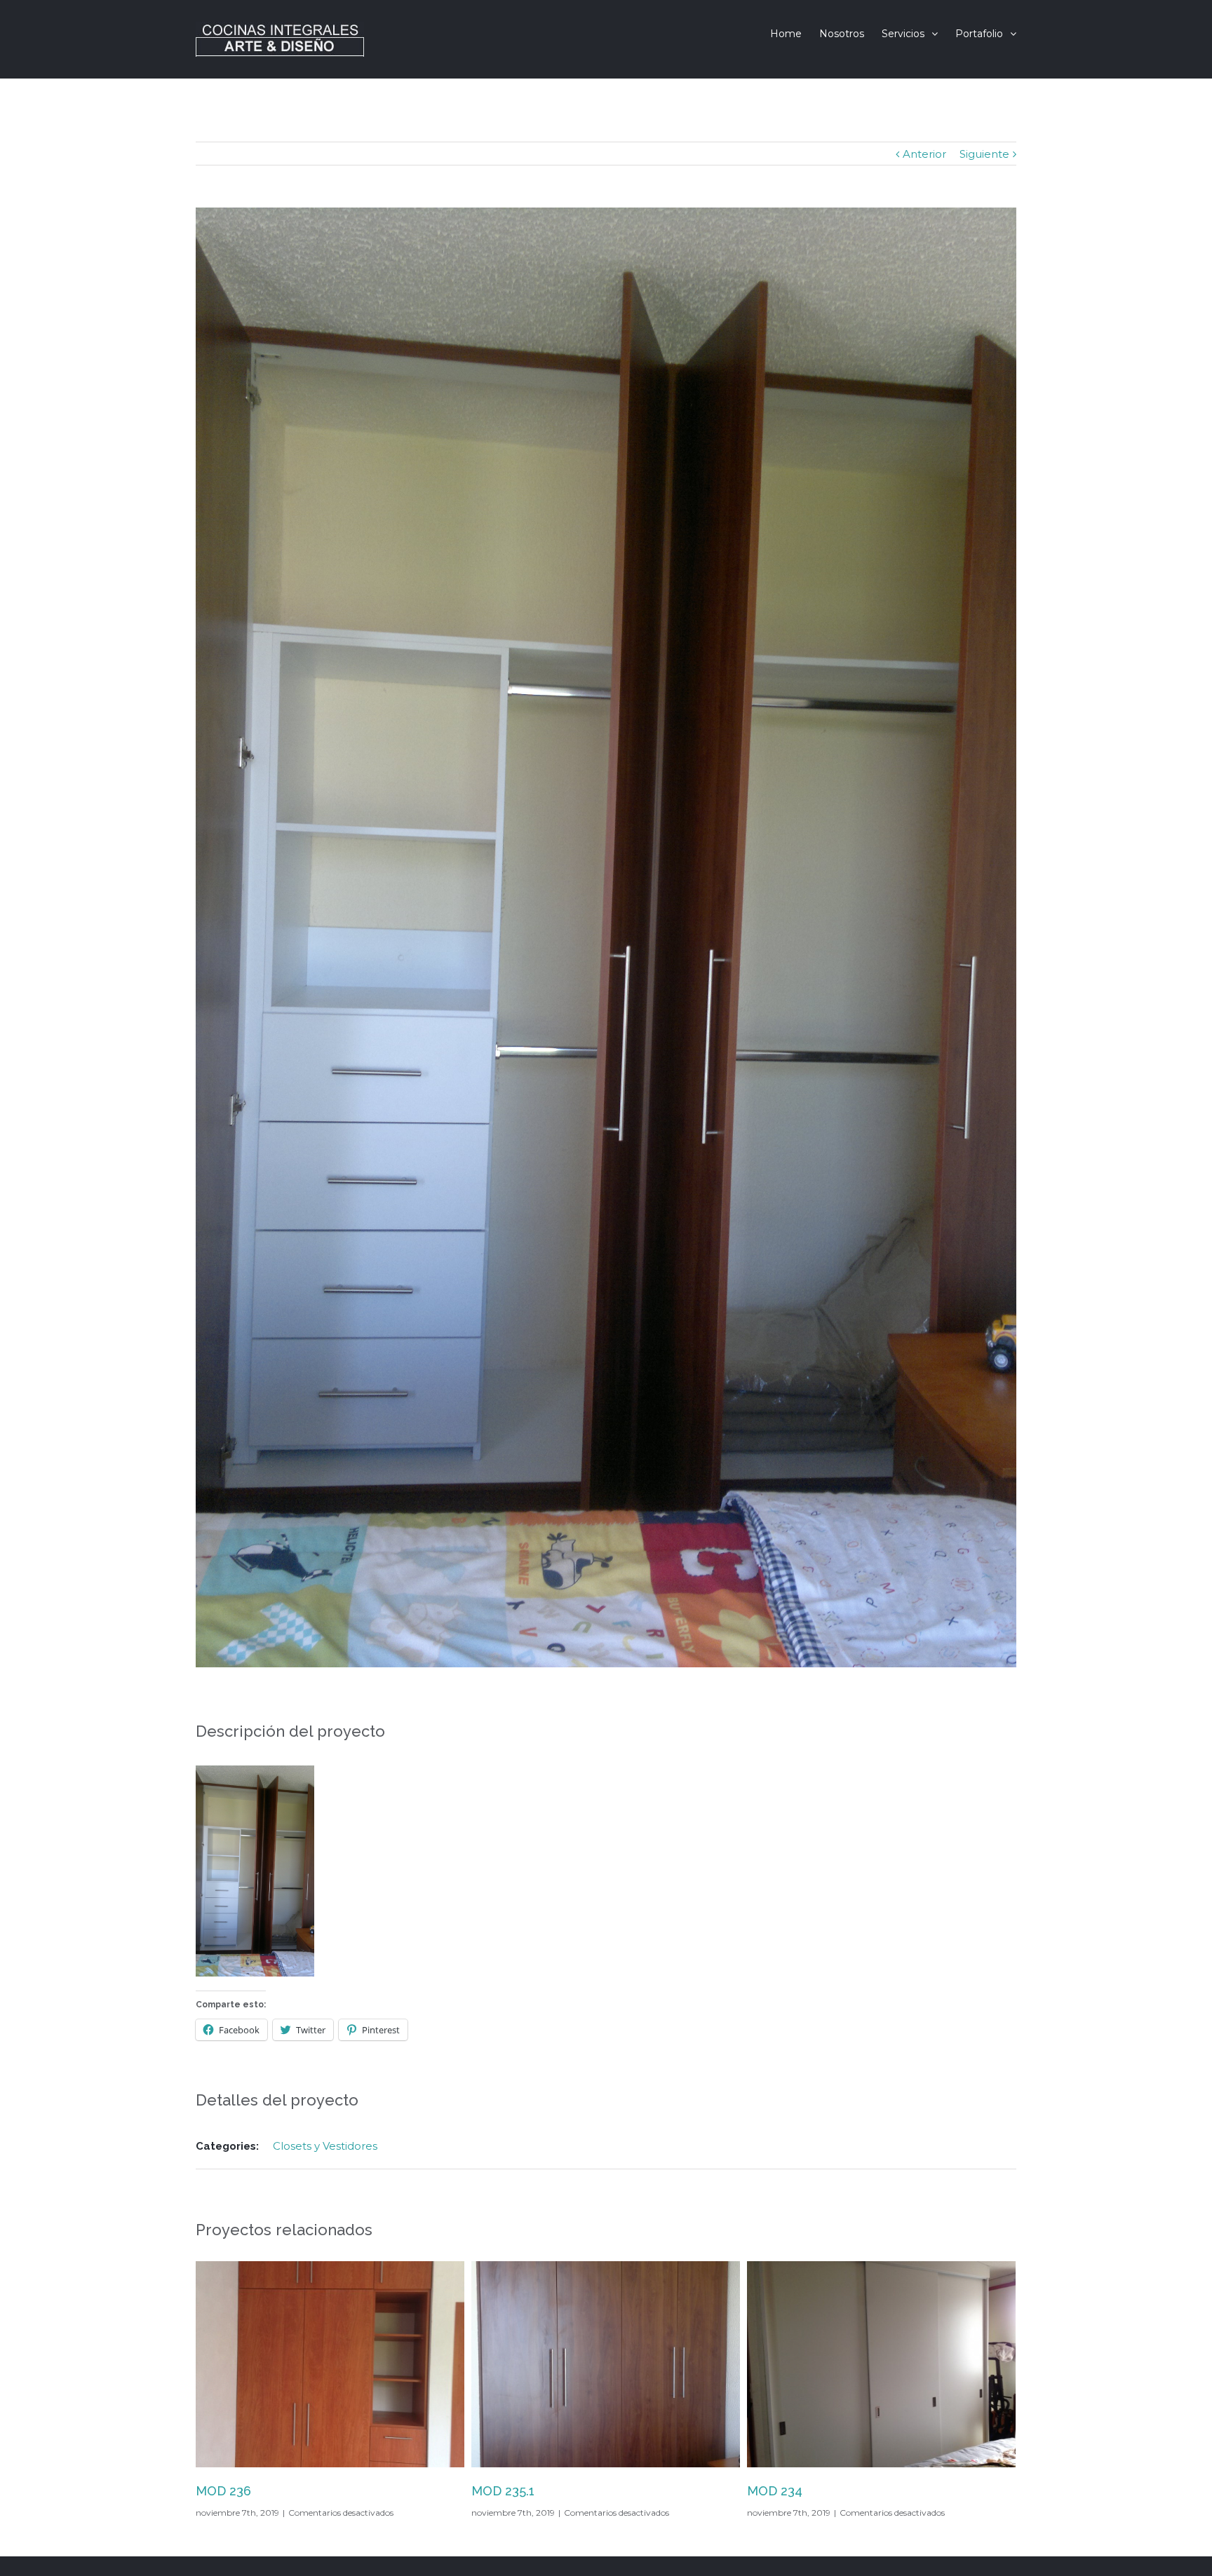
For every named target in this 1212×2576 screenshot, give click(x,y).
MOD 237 (774, 2491)
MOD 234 (499, 2491)
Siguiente (984, 154)
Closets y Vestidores (325, 2146)
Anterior (924, 154)
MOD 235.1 (227, 2491)
